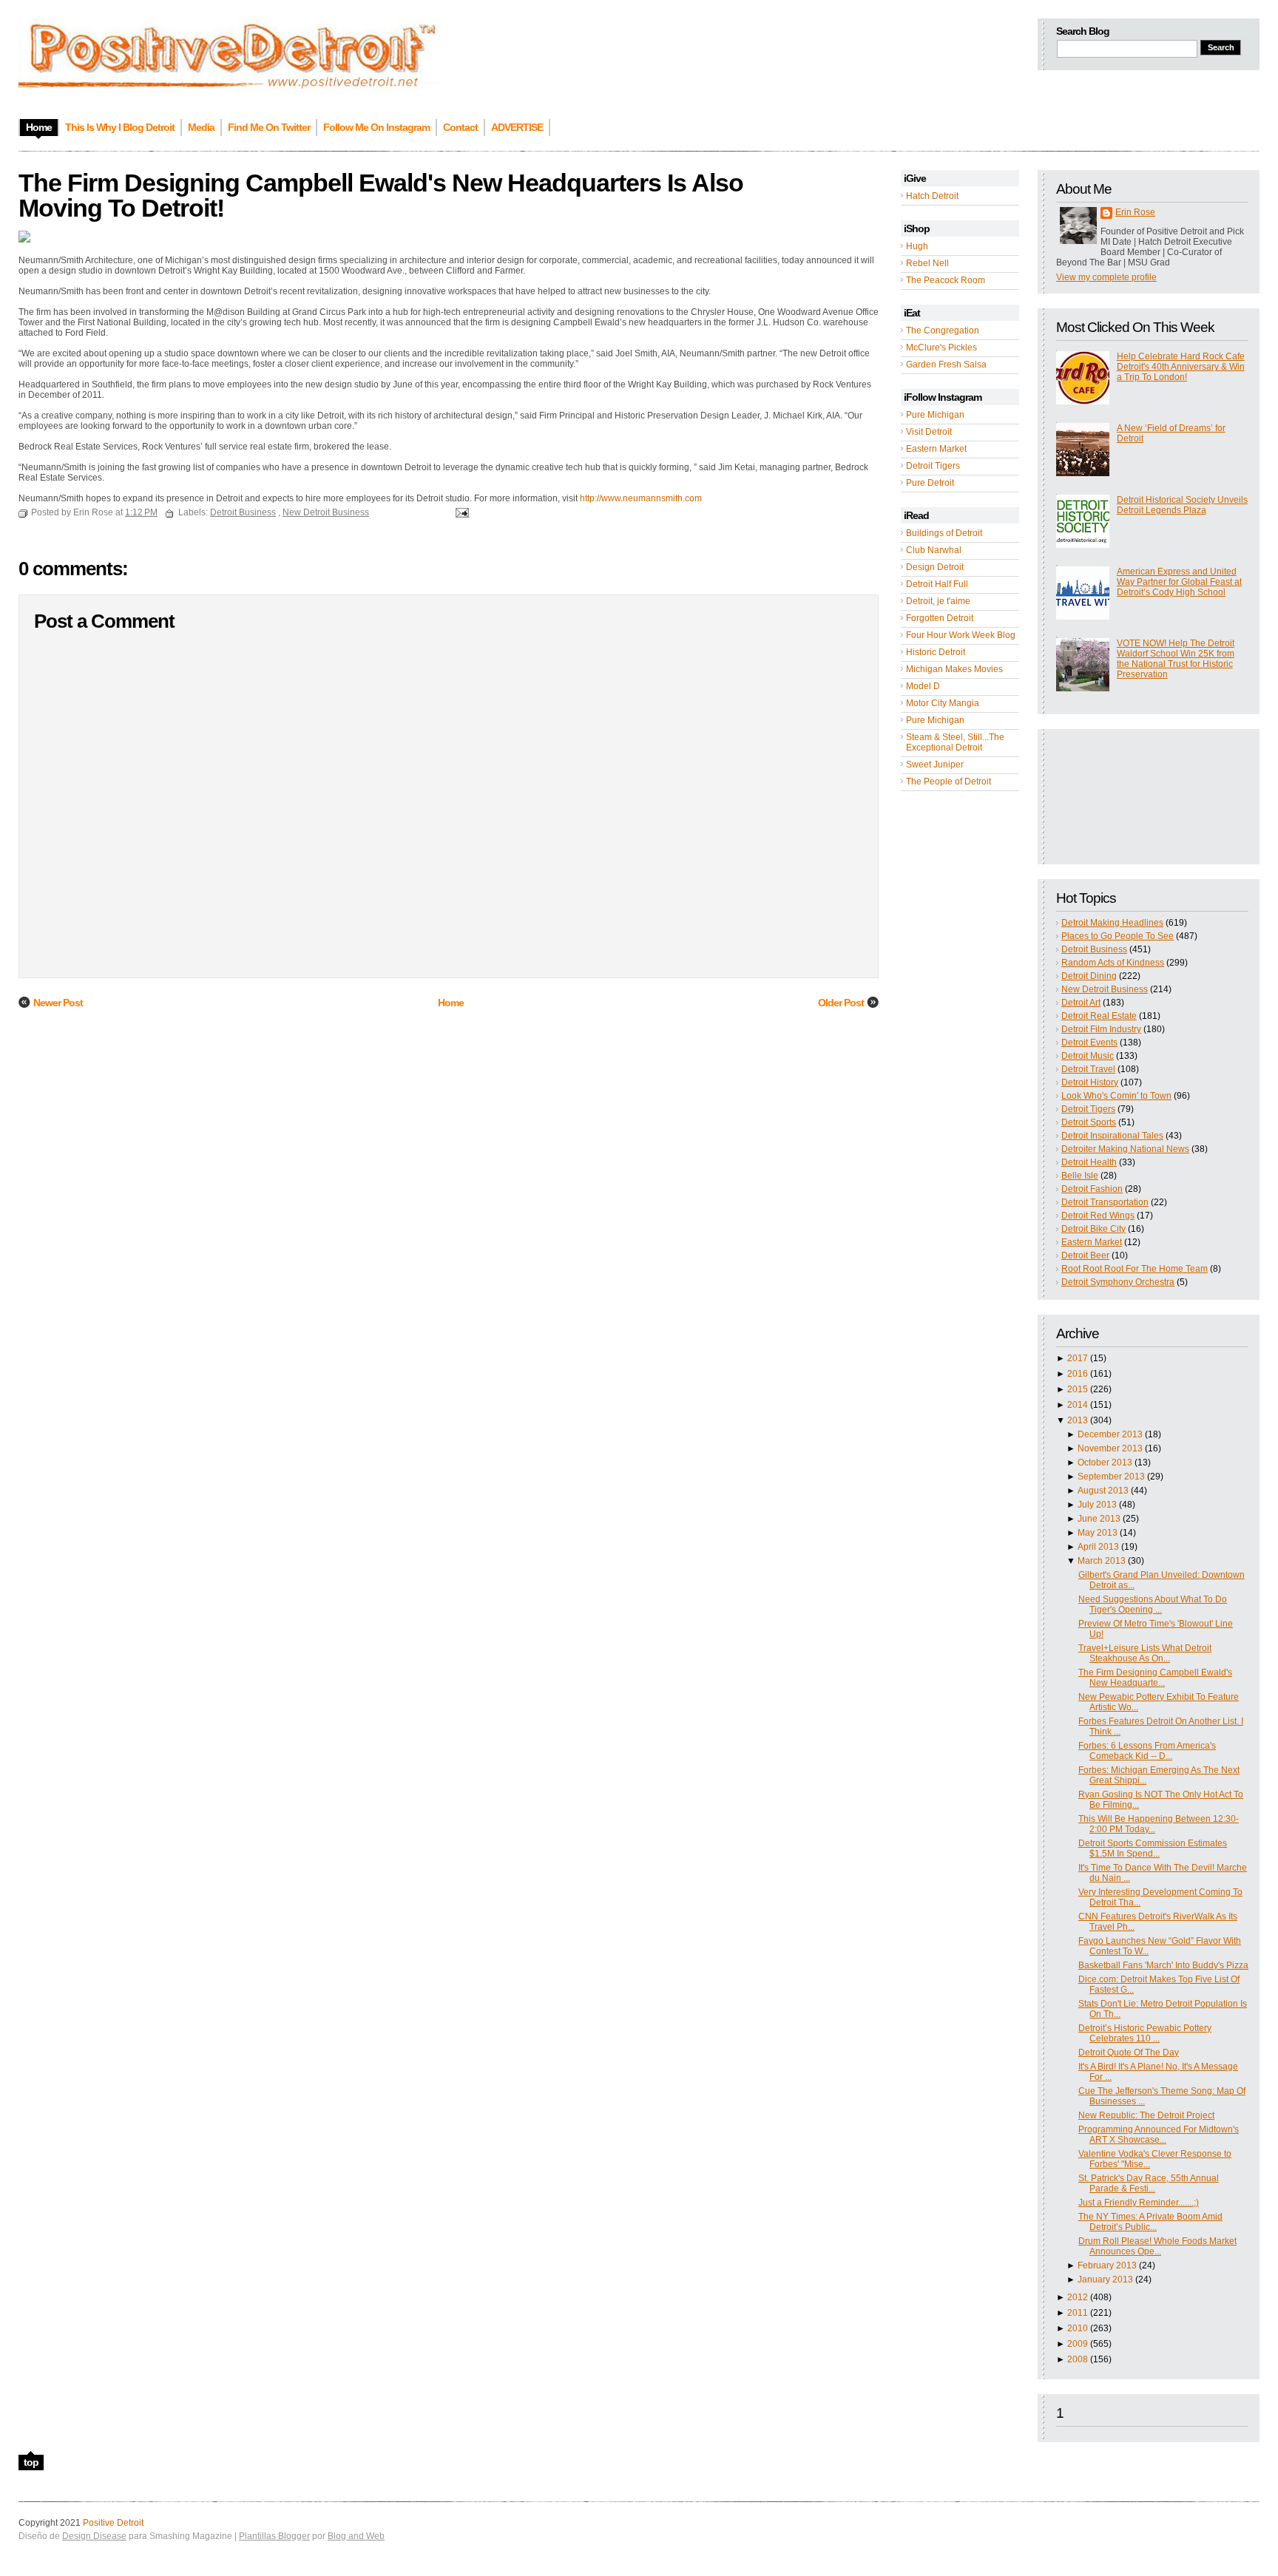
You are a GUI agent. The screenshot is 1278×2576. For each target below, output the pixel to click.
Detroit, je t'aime (938, 601)
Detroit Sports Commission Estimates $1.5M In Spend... (1153, 1848)
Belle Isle (1080, 1176)
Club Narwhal (934, 550)
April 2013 (1098, 1547)
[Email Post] (460, 512)
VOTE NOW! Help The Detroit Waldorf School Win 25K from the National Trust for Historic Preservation (1176, 659)
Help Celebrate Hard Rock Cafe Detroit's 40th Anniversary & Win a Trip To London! (1181, 367)
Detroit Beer (1085, 1255)
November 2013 (1110, 1448)
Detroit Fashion (1092, 1189)
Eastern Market (936, 449)
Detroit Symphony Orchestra (1118, 1282)
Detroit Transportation (1105, 1202)
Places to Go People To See (1118, 936)
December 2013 (1110, 1434)
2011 (1078, 2313)
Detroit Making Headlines (1112, 923)
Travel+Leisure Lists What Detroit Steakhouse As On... (1145, 1653)
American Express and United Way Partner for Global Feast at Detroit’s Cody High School (1179, 582)
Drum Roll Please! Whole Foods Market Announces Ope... (1157, 2246)
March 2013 (1102, 1561)
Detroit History (1090, 1082)
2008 (1078, 2359)
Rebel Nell (927, 263)
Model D (923, 686)
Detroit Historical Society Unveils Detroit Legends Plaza (1182, 505)
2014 (1078, 1405)
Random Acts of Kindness (1113, 963)
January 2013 (1105, 2280)
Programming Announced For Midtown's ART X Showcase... (1159, 2135)
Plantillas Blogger (274, 2536)
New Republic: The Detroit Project (1146, 2115)
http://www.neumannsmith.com (641, 498)
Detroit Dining (1089, 976)
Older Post (841, 1003)
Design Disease (94, 2536)
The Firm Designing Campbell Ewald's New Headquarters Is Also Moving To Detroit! (381, 195)
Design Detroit (935, 567)
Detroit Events (1089, 1043)
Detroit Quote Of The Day (1129, 2053)
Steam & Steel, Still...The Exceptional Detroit (955, 742)
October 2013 (1105, 1462)
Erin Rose (1135, 212)
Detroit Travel (1088, 1069)
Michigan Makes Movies (954, 669)
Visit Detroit (929, 432)
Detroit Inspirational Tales (1112, 1136)
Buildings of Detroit (944, 533)
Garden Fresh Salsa (946, 365)
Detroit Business (1094, 949)
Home (451, 1003)
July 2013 (1097, 1505)
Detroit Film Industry (1101, 1029)
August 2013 (1103, 1491)
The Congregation (943, 331)
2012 (1078, 2297)
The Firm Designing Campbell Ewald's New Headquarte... (1155, 1678)
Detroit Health (1089, 1162)
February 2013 (1107, 2265)
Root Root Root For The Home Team (1135, 1269)
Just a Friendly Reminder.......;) (1139, 2203)
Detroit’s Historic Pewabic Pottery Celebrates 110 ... (1145, 2033)
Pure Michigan (935, 415)
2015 (1078, 1389)
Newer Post (58, 1003)
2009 (1078, 2344)
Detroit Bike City (1093, 1229)
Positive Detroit (113, 2523)
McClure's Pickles (941, 348)
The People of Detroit (949, 782)
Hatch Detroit (932, 196)
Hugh (917, 246)
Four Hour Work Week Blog (961, 635)
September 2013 (1111, 1477)
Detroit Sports (1089, 1122)
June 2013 (1099, 1519)
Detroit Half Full (937, 584)
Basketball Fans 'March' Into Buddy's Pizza (1163, 1965)
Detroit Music (1088, 1056)
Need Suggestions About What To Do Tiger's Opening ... (1153, 1604)
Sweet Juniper (935, 765)
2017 (1078, 1358)
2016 (1078, 1374)
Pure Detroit (930, 483)
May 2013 (1098, 1533)
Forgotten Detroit (940, 618)
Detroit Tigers (933, 466)
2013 (1078, 1420)
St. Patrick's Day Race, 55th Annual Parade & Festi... (1149, 2183)
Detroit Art (1081, 1003)
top (31, 2462)
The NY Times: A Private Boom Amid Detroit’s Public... (1150, 2222)
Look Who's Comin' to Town (1116, 1096)
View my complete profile (1106, 277)
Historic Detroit (936, 652)
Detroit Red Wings (1098, 1216)
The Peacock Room (946, 280)
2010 (1078, 2328)
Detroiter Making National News (1125, 1149)
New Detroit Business (1105, 989)
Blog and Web (356, 2536)
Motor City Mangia (943, 703)
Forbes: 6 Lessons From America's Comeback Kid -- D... (1147, 1751)
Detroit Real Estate (1099, 1016)
